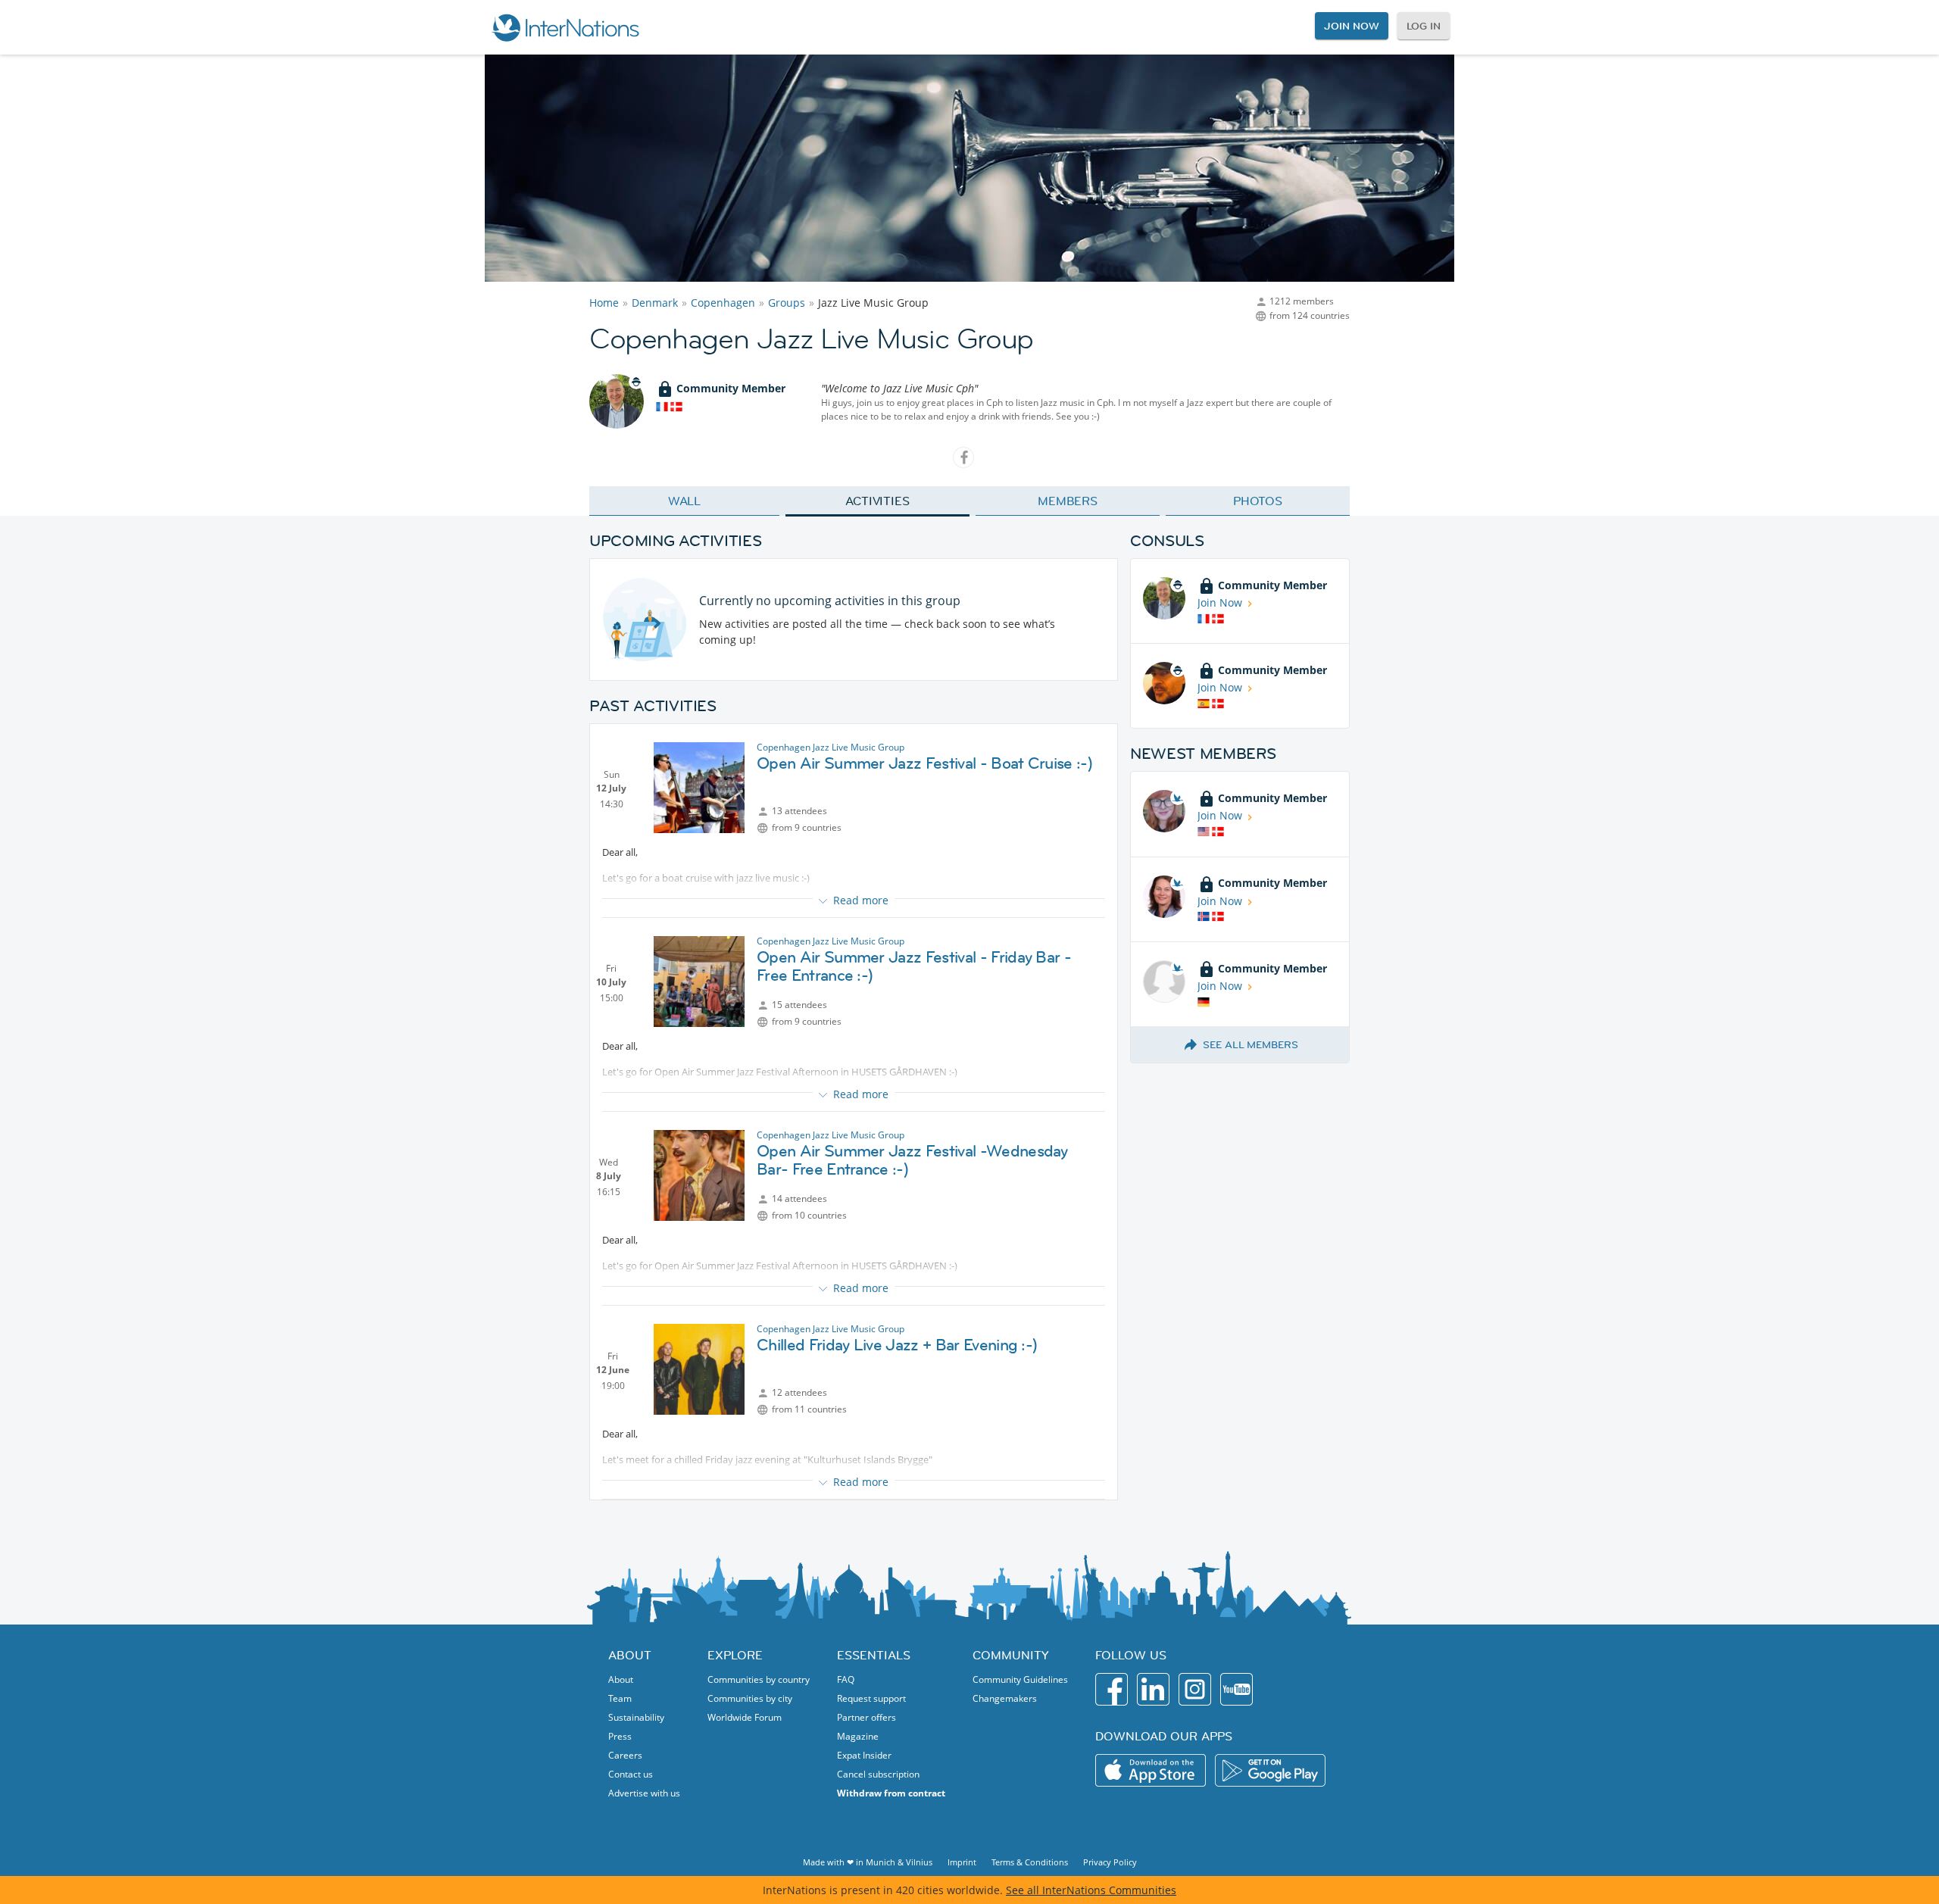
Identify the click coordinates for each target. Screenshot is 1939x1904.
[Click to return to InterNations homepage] (565, 27)
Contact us (631, 1774)
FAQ (846, 1679)
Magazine (858, 1736)
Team (620, 1698)
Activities (877, 501)
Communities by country (759, 1679)
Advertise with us (644, 1793)
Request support (871, 1698)
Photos (1258, 501)
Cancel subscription (878, 1774)
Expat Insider (864, 1755)
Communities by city (750, 1698)
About (621, 1679)
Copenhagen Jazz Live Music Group (831, 747)
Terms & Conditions (1030, 1862)
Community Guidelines (1020, 1679)
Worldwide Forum (745, 1717)
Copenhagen (723, 303)
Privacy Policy (1110, 1862)
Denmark (655, 303)
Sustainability (636, 1717)
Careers (625, 1755)
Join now (1351, 26)
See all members (1251, 1044)
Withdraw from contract (891, 1793)
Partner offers (866, 1717)
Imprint (962, 1862)
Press (620, 1736)
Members (1068, 501)
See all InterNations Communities (1091, 1890)
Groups (787, 303)
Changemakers (1005, 1698)
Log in (1424, 26)
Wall (685, 501)
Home (604, 303)
